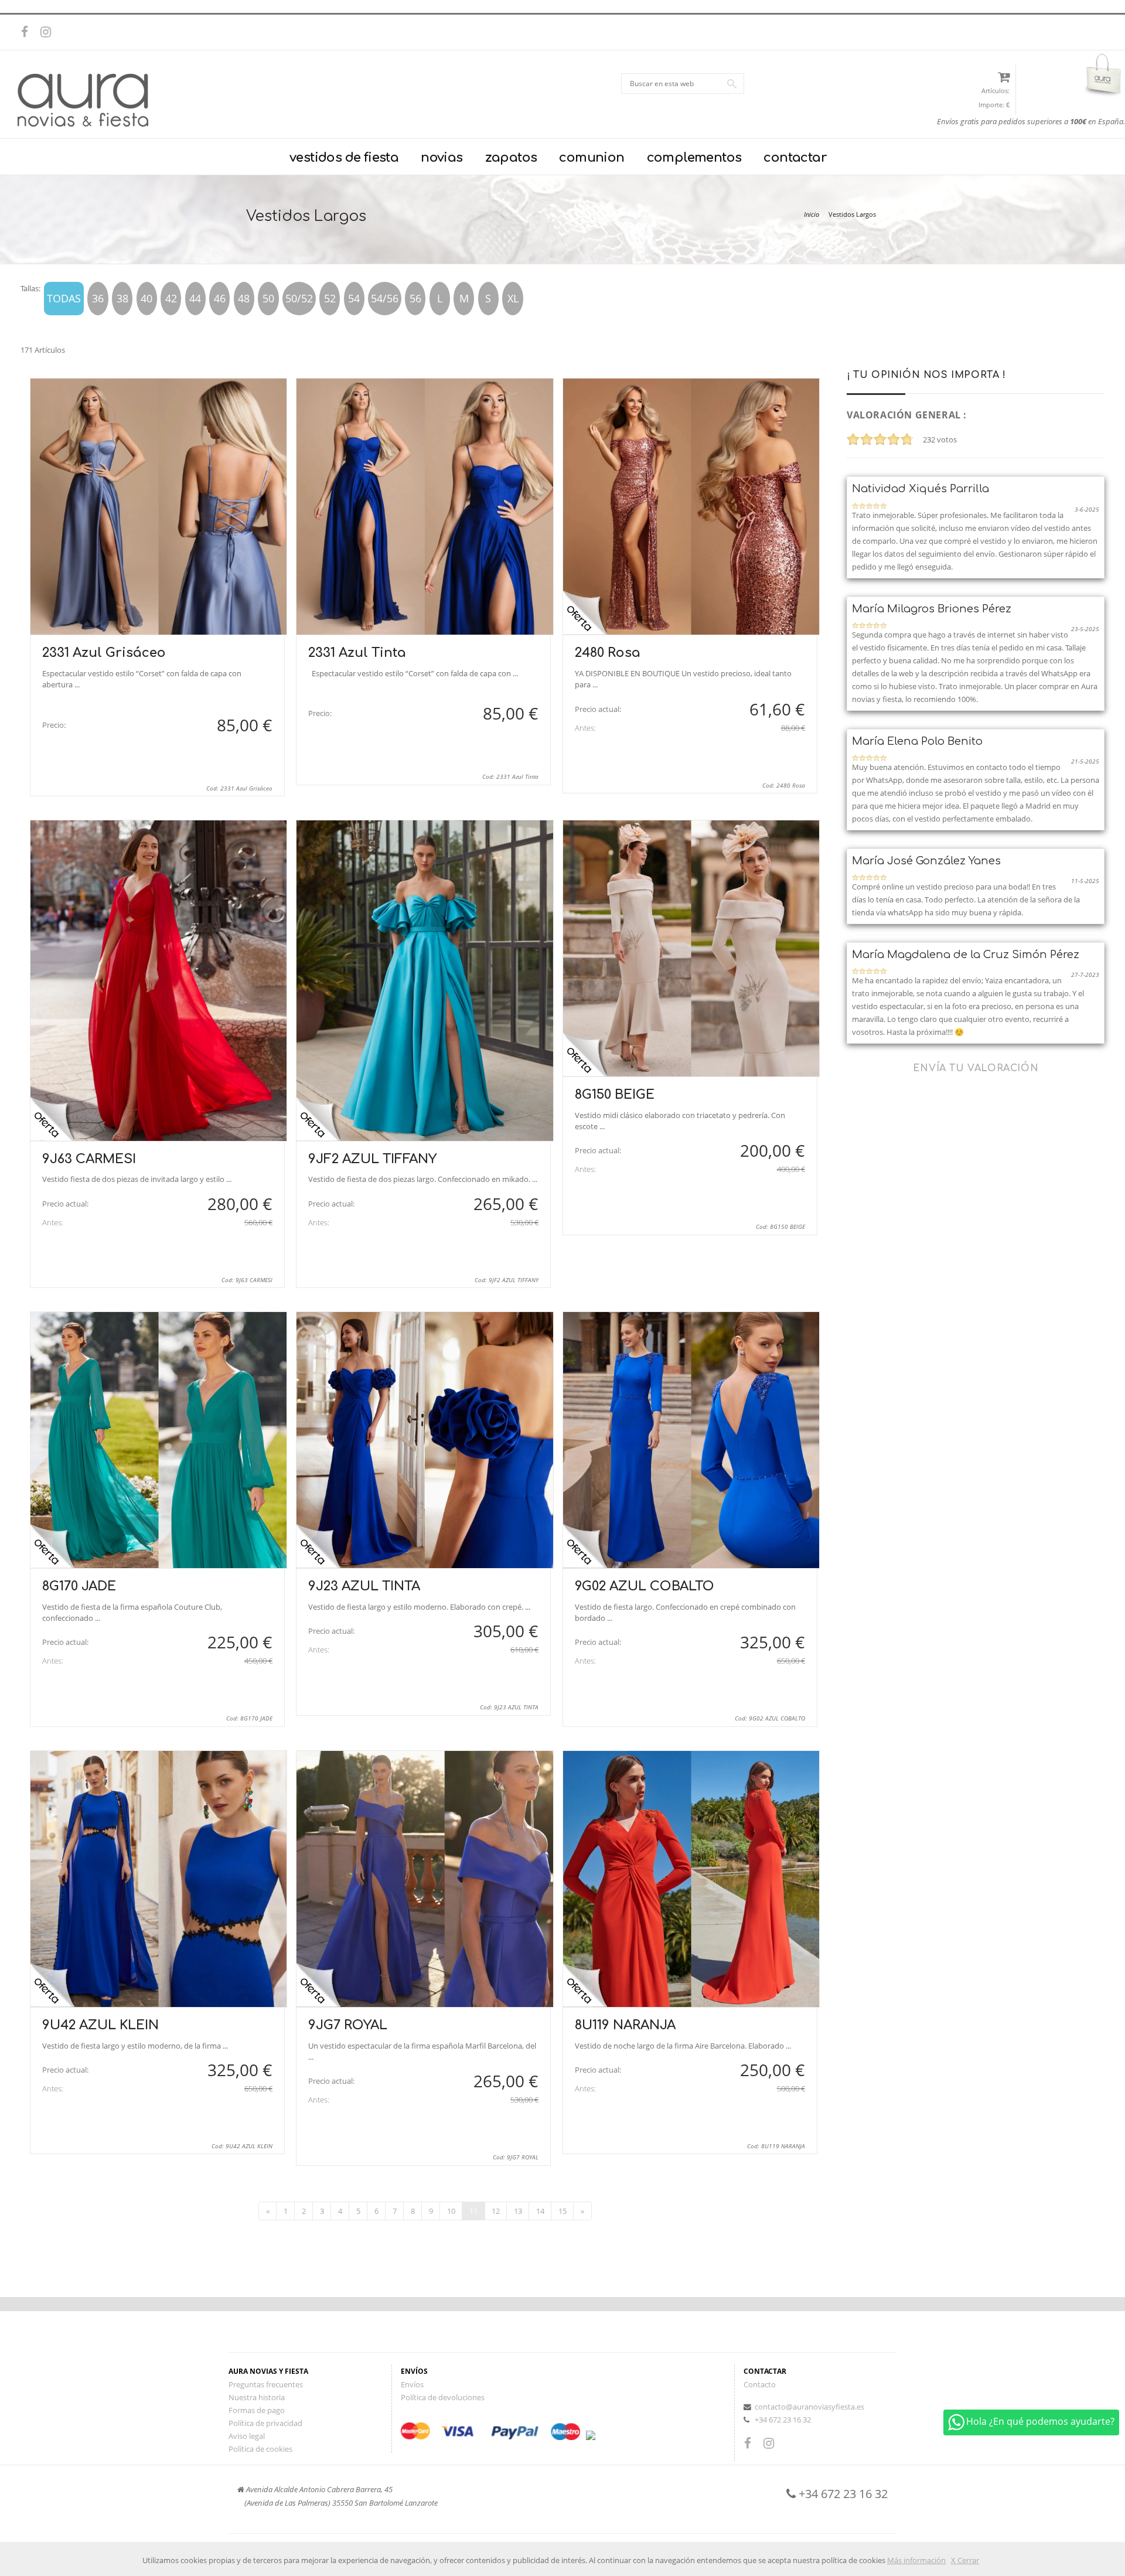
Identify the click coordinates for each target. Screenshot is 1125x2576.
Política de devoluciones (443, 2397)
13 (518, 2211)
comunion (592, 158)
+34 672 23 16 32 (783, 2420)
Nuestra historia (257, 2397)
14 (540, 2211)
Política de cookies (260, 2449)
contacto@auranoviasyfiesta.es (809, 2407)
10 (451, 2211)
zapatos (511, 158)
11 (473, 2211)
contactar (795, 158)
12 (496, 2211)
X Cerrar (965, 2560)
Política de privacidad (265, 2423)
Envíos (412, 2384)
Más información (916, 2560)
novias (442, 158)
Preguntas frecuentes (266, 2384)
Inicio (812, 214)
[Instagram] (49, 32)
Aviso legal (247, 2436)
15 (562, 2211)
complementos (694, 158)
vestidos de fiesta (344, 158)
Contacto (760, 2384)
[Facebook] (29, 32)
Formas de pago (257, 2410)
